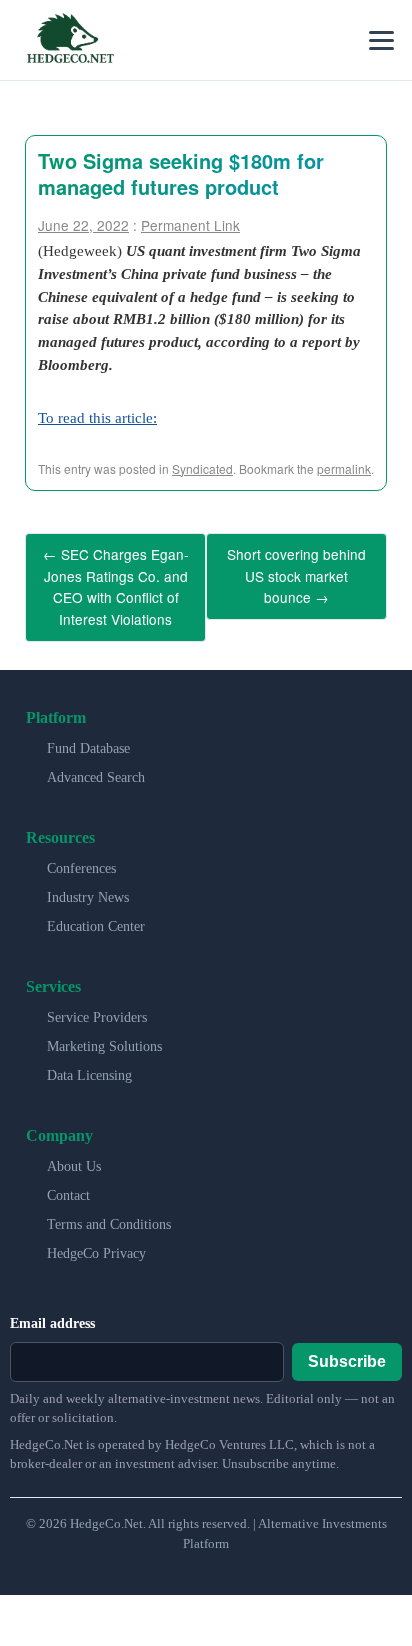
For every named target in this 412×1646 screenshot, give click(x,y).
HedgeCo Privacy (96, 1239)
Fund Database (88, 734)
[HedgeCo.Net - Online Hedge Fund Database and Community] (70, 40)
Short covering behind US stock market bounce (296, 571)
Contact (68, 1181)
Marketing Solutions (104, 1032)
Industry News (88, 883)
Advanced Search (96, 763)
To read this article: (97, 417)
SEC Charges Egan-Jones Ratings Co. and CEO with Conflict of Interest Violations (116, 580)
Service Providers (97, 1003)
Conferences (81, 854)
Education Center (96, 912)
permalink (344, 468)
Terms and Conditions (109, 1210)
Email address (52, 1309)
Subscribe (347, 1348)
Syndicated (202, 468)
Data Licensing (89, 1061)
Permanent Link (190, 225)
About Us (74, 1152)
